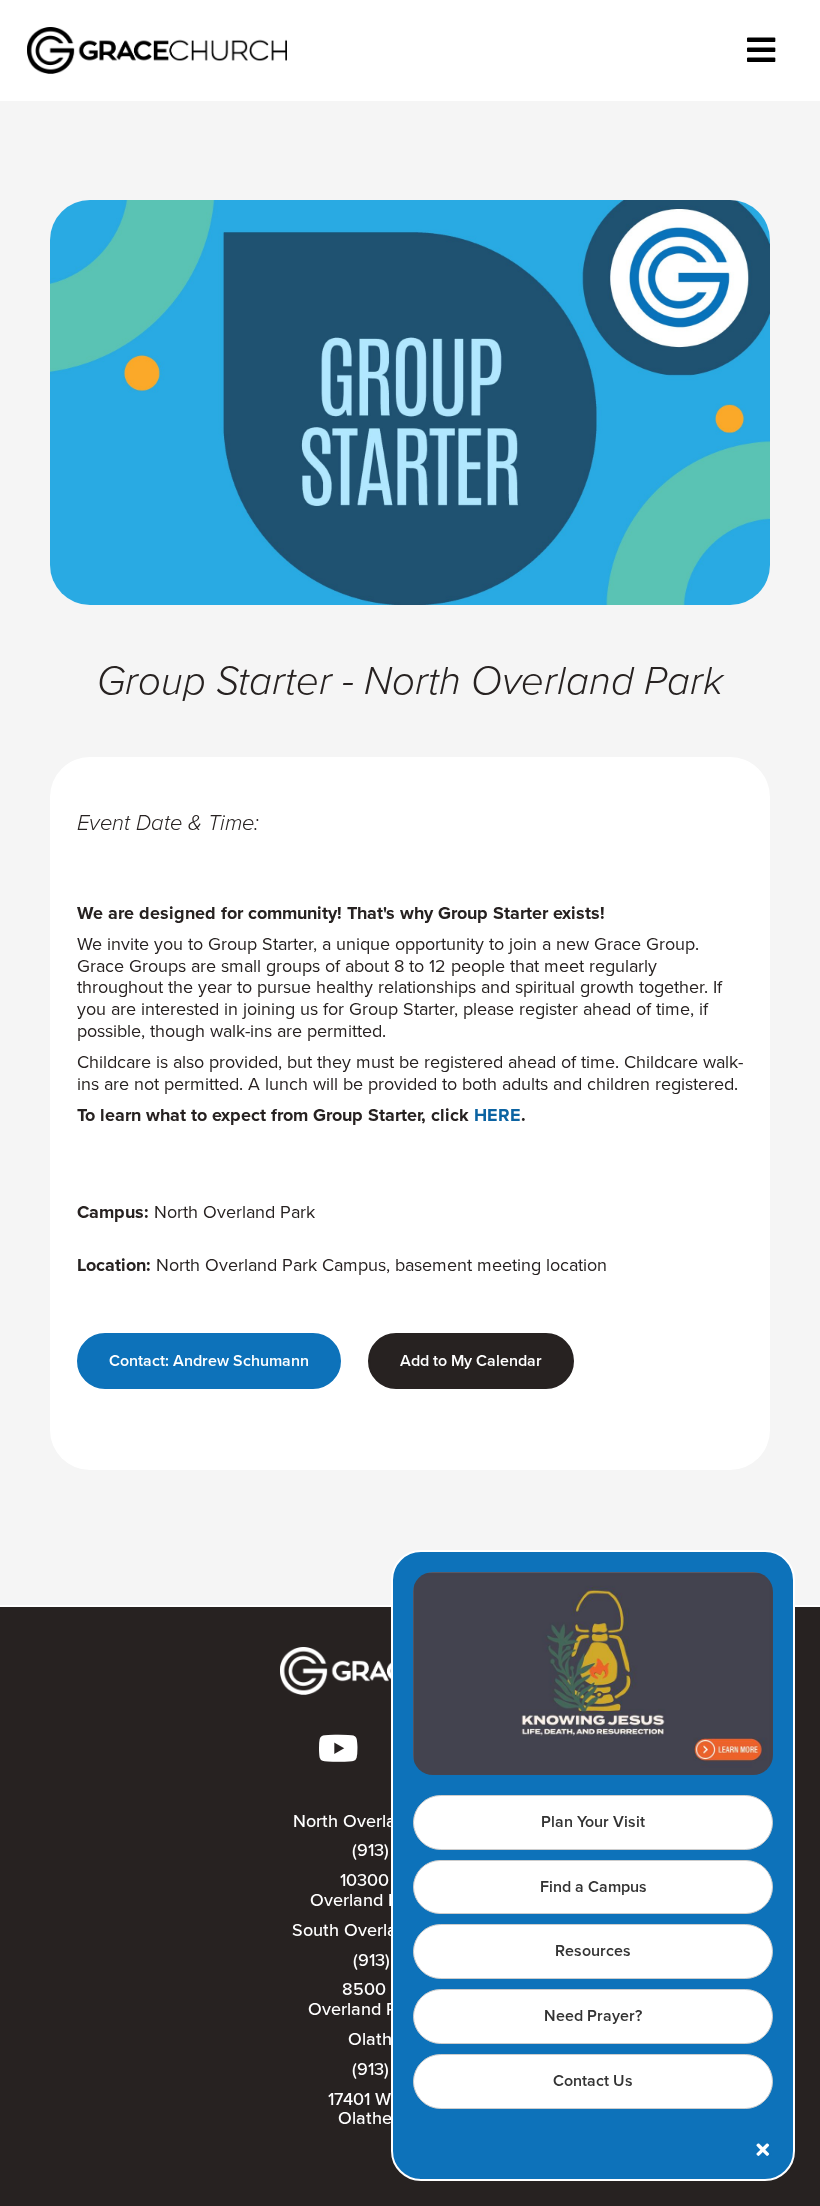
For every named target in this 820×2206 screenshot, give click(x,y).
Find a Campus (593, 1886)
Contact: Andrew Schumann (209, 1360)
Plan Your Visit (593, 1821)
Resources (593, 1950)
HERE (497, 1115)
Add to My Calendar (471, 1360)
